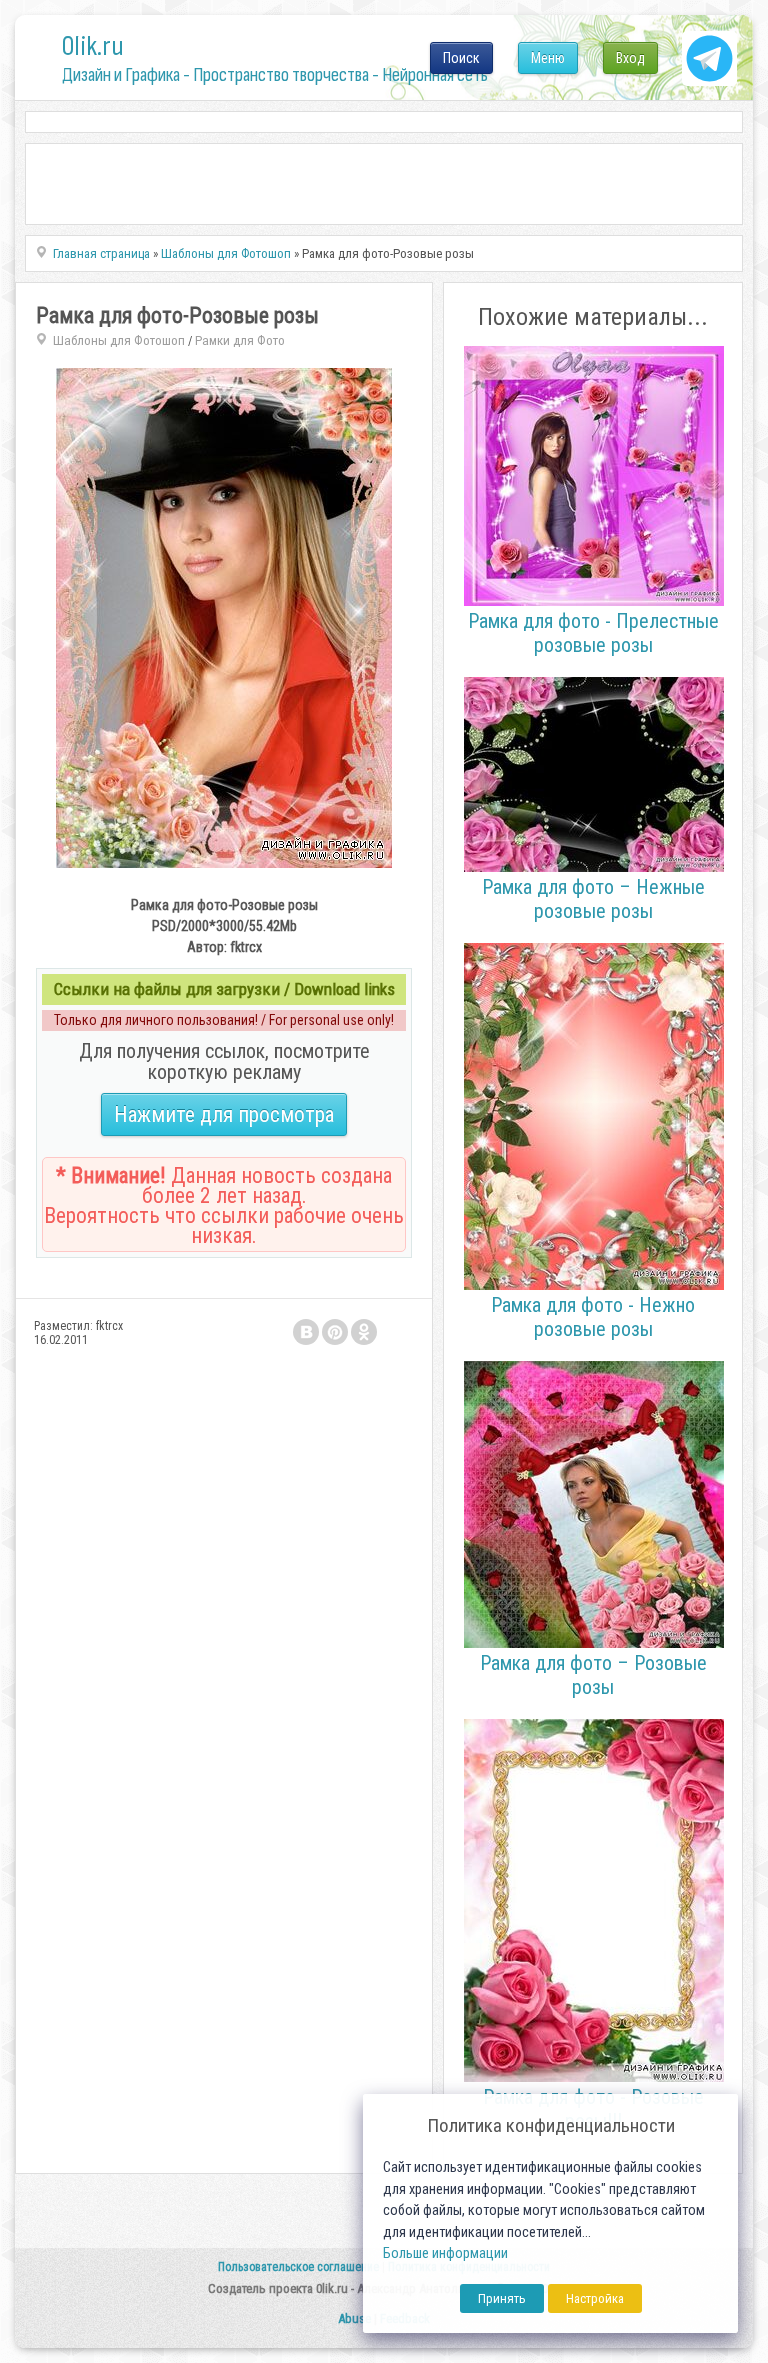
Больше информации (445, 2253)
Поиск (461, 58)
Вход (630, 58)
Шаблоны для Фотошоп (119, 340)
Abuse (354, 2318)
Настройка (595, 2298)
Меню (548, 58)
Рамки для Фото (240, 340)
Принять (502, 2298)
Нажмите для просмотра (224, 1114)
